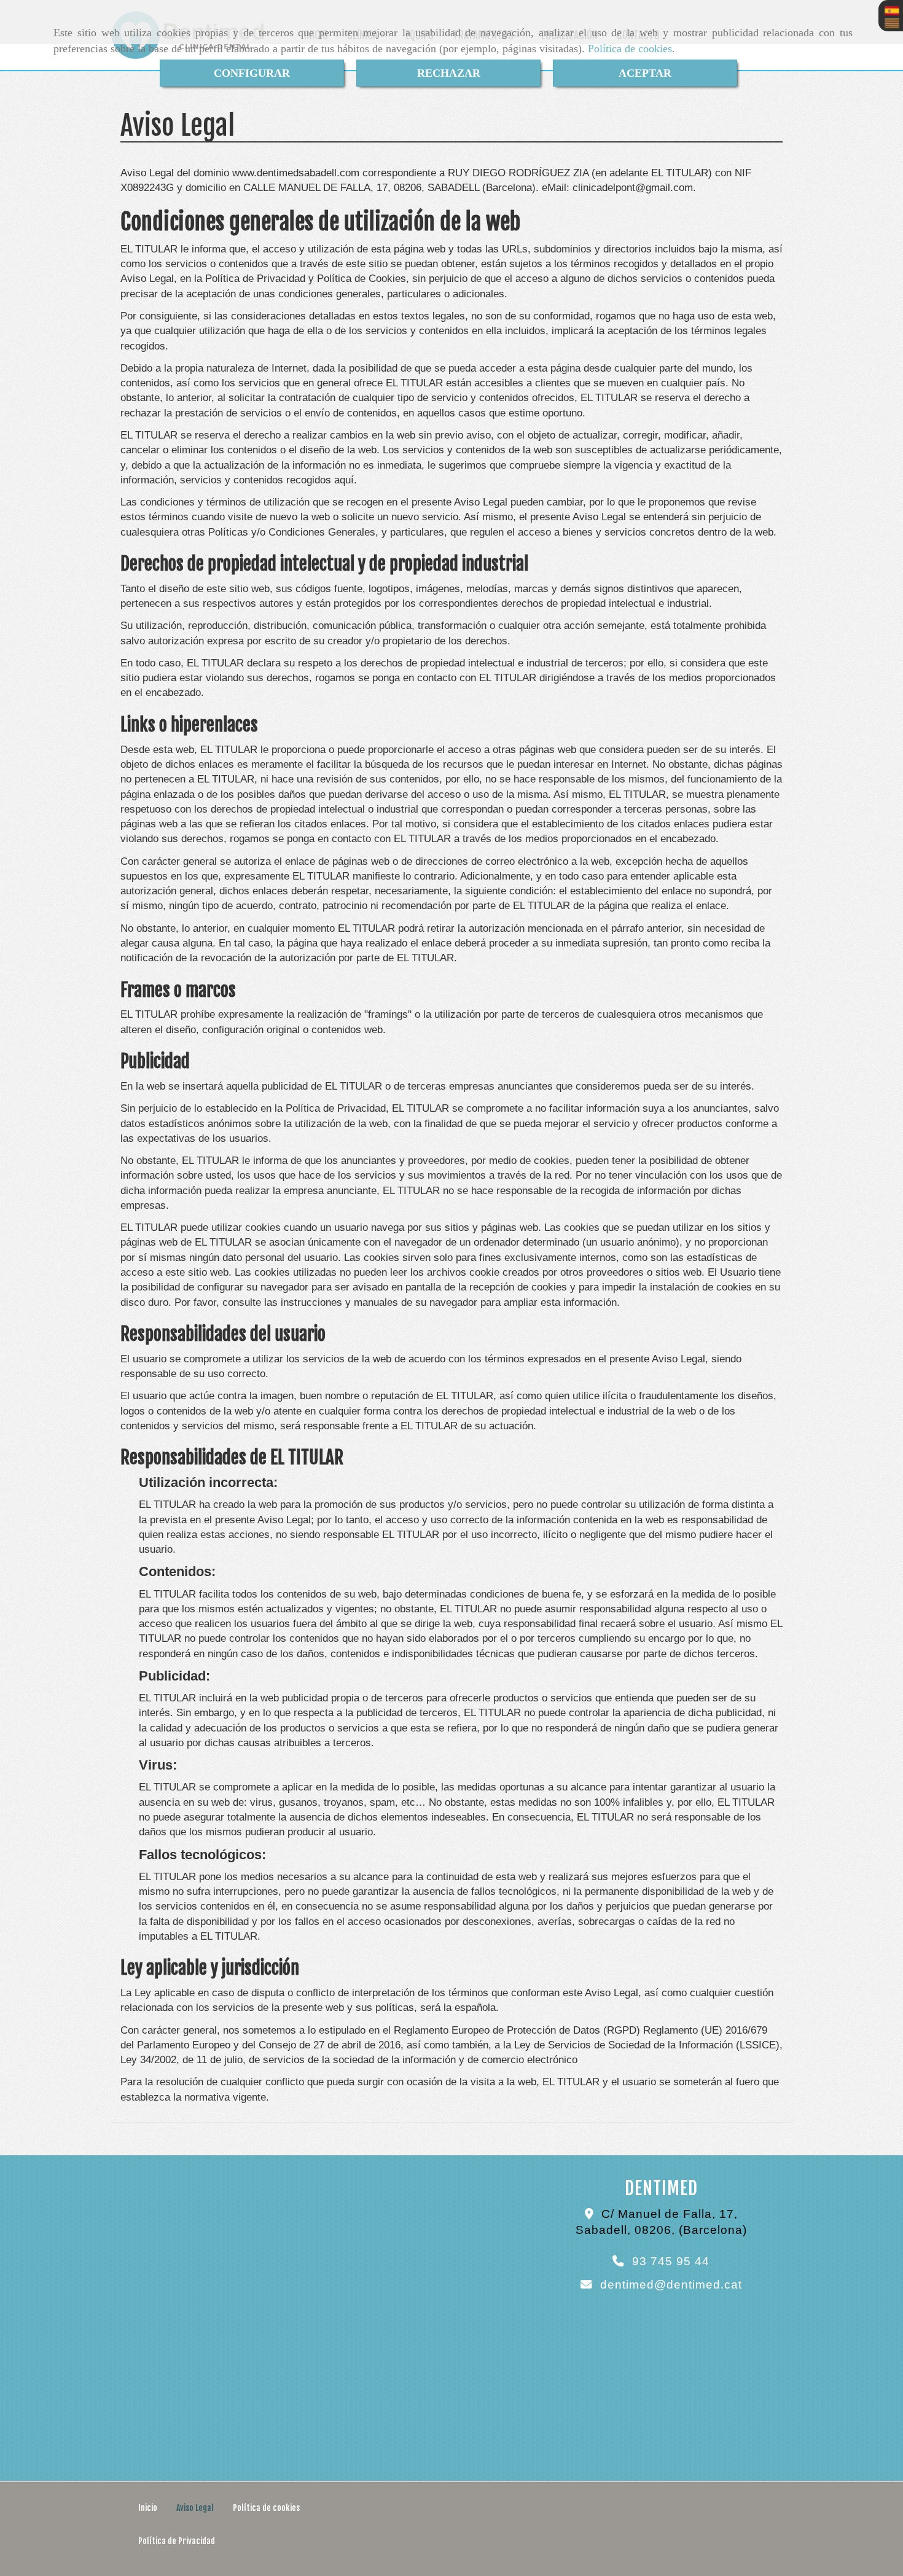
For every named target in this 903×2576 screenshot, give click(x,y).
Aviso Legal (195, 2508)
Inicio (148, 2508)
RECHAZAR (449, 73)
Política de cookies (630, 49)
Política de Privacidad (177, 2541)
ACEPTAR (645, 73)
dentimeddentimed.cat (671, 2285)
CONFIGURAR (252, 73)
